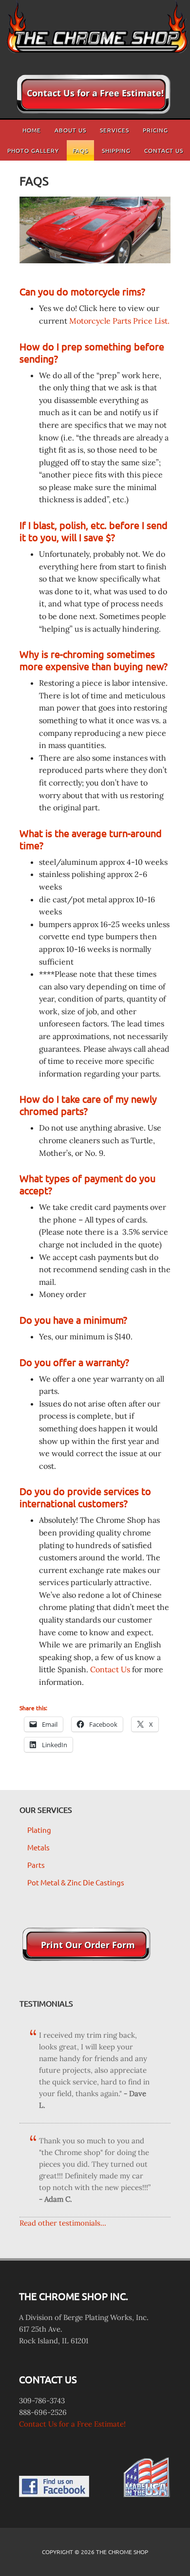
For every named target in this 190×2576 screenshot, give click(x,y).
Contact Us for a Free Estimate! (72, 2424)
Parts (36, 1865)
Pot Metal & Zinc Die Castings (76, 1882)
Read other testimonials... (63, 2223)
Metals (38, 1847)
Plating (39, 1830)
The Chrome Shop (95, 32)
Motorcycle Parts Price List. (119, 321)
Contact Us (110, 1669)
